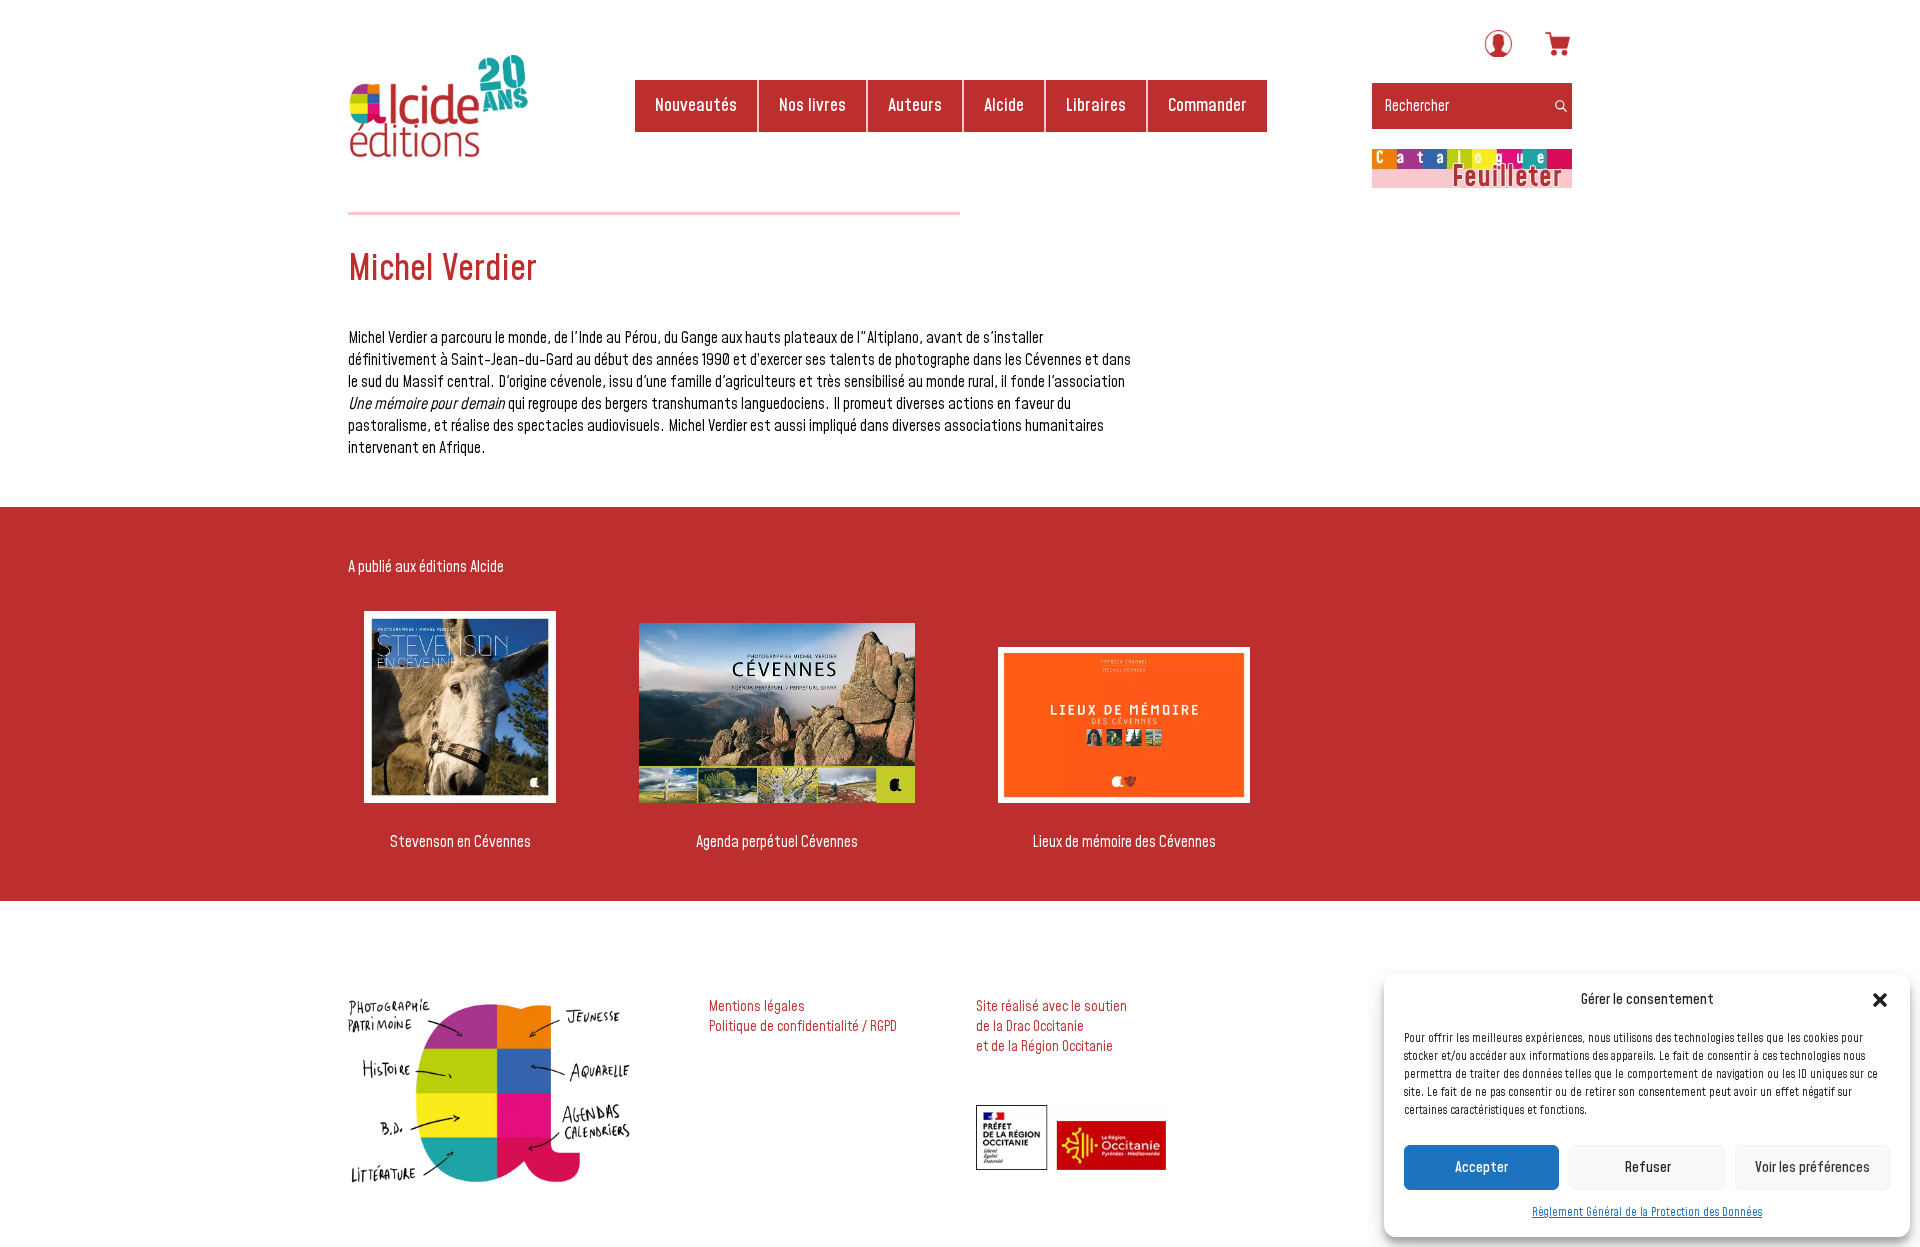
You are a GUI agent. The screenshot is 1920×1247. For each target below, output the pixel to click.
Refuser (1647, 1167)
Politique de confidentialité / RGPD (803, 1027)
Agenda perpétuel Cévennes (777, 842)
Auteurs (915, 105)
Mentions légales (757, 1007)
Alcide (1004, 105)
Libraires (1096, 105)
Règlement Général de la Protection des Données (1647, 1212)
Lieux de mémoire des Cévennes (1124, 842)
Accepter (1481, 1167)
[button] (1880, 1000)
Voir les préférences (1812, 1167)
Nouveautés (696, 105)
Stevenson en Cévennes (460, 842)
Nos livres (812, 105)
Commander (1207, 105)
